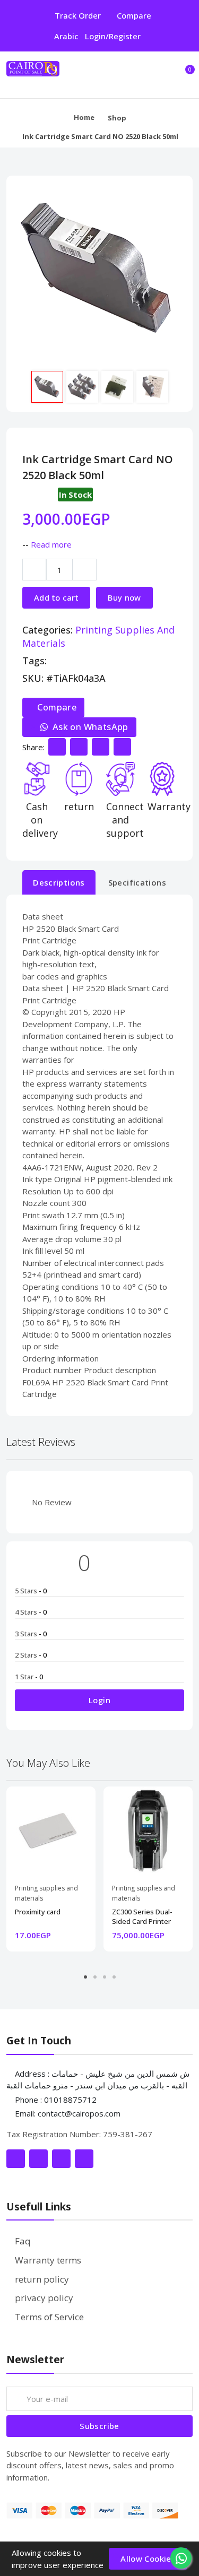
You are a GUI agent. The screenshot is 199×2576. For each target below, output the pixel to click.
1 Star (29, 1677)
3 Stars (31, 1634)
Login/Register (113, 36)
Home (84, 117)
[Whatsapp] (181, 2558)
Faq (23, 2241)
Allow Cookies (148, 2558)
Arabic (66, 36)
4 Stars (31, 1612)
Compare (134, 15)
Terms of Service (49, 2317)
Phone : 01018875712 (55, 2100)
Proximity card (38, 1912)
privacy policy (44, 2298)
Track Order (78, 15)
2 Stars (31, 1655)
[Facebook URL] (57, 747)
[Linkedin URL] (101, 747)
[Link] (16, 2159)
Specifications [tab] (137, 882)
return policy (42, 2279)
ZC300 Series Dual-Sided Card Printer (142, 1916)
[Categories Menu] (162, 75)
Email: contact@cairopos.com (68, 2113)
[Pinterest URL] (122, 747)
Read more (51, 544)
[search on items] (141, 75)
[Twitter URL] (79, 747)
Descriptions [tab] (59, 882)
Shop (117, 118)
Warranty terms (48, 2260)
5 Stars (31, 1591)
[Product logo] (59, 75)
